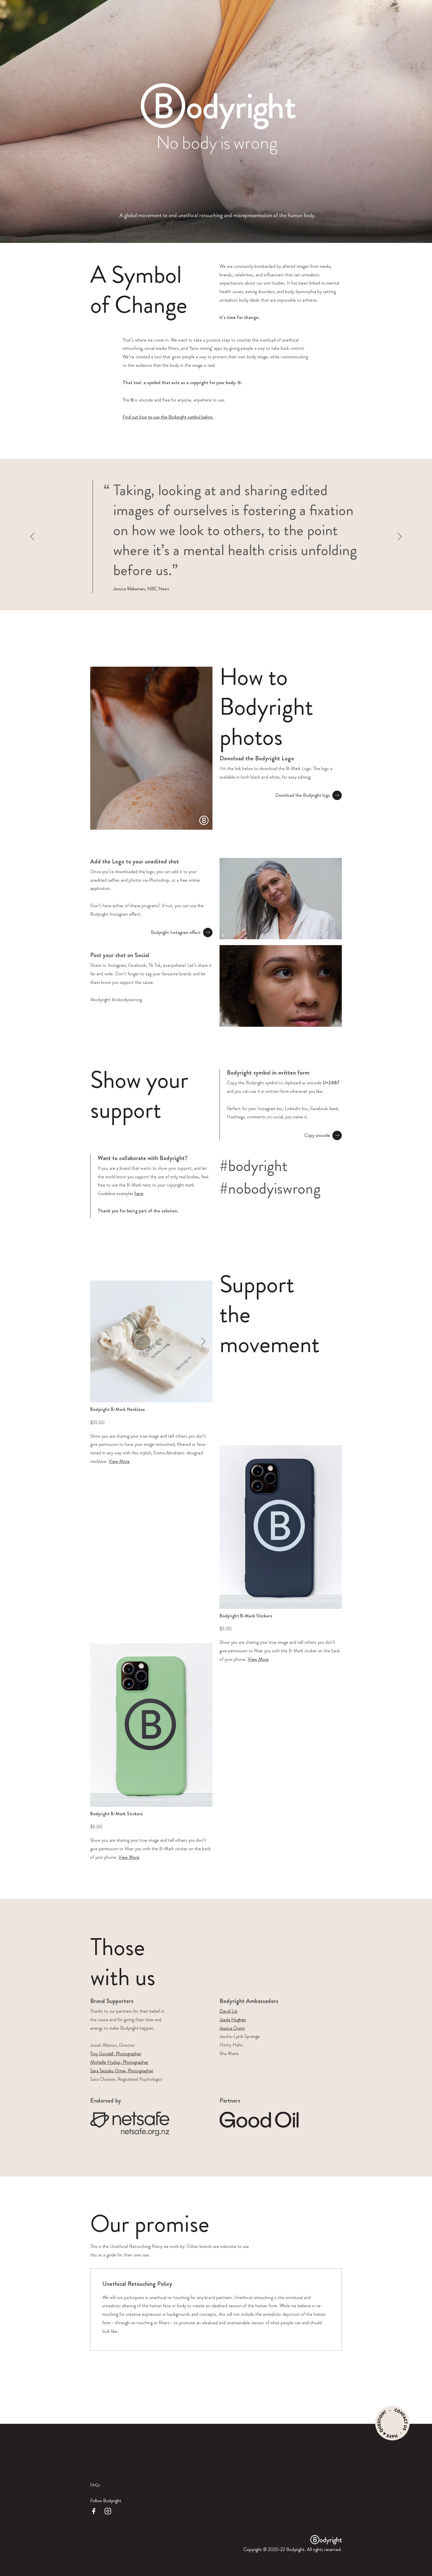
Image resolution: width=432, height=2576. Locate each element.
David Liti (228, 2011)
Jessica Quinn (232, 2028)
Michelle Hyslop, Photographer (119, 2062)
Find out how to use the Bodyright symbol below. (168, 417)
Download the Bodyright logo (303, 795)
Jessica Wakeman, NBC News (141, 589)
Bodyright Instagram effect (176, 932)
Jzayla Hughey (233, 2020)
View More (119, 1461)
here (139, 1193)
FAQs (95, 2485)
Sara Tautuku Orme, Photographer (122, 2071)
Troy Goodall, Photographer (116, 2054)
